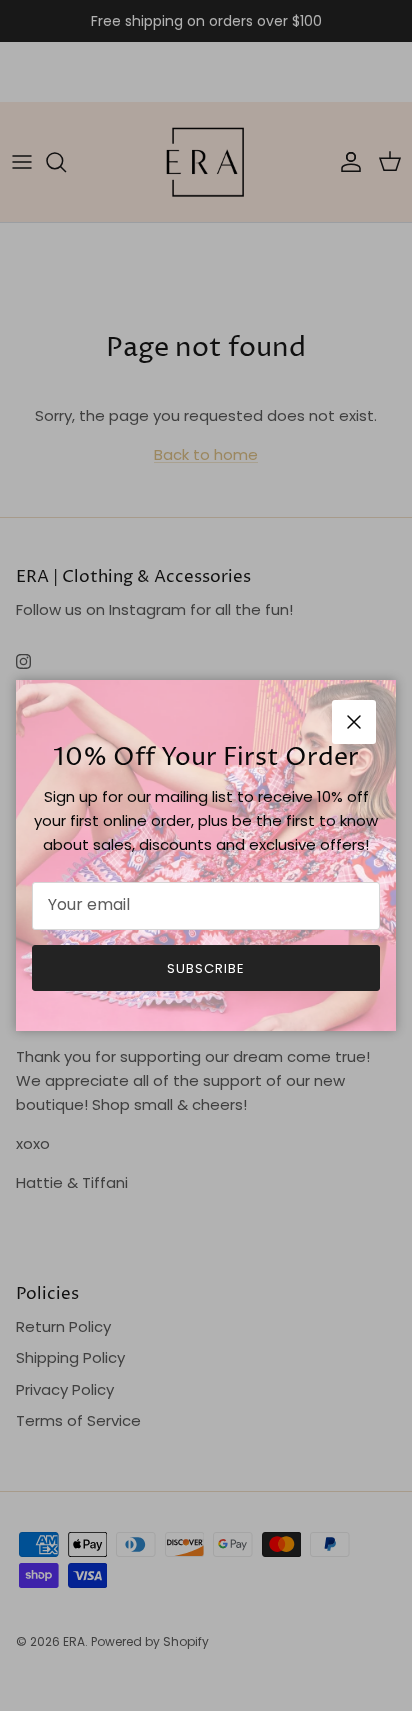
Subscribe (206, 968)
